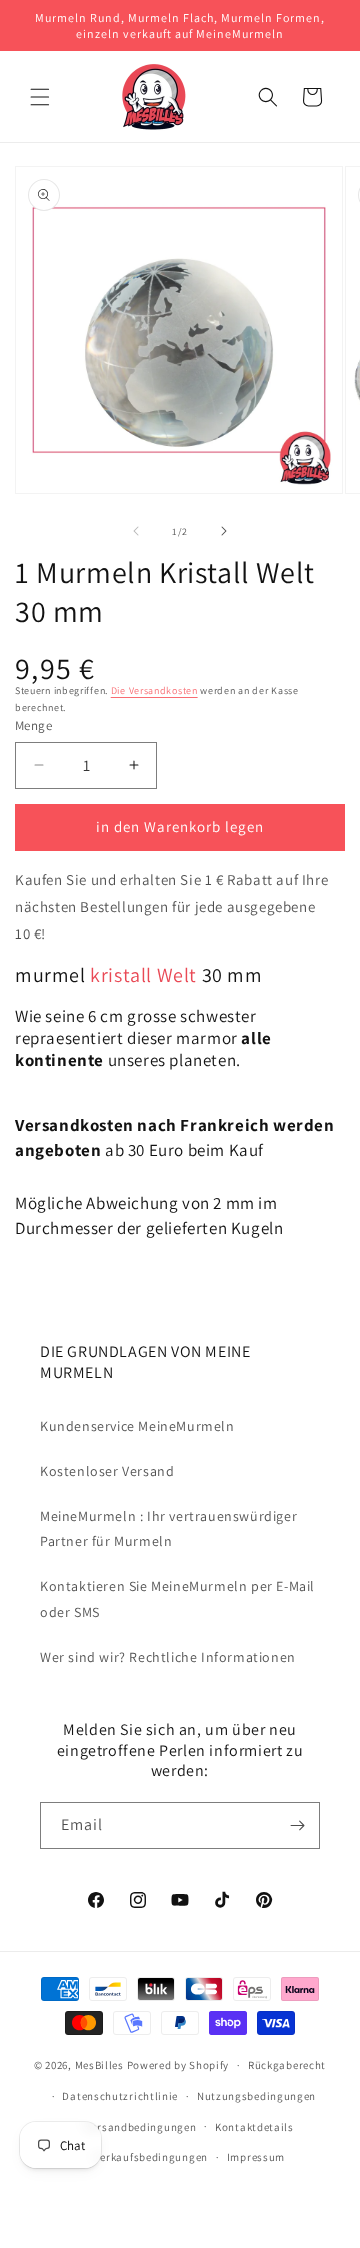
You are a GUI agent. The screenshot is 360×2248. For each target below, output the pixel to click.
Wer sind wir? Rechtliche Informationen (168, 1657)
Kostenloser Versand (107, 1471)
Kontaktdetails (254, 2127)
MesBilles (99, 2065)
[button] (40, 97)
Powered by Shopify (178, 2065)
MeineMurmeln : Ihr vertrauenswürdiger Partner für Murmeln (168, 1528)
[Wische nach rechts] (224, 531)
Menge (33, 725)
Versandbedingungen (141, 2127)
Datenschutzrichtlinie (120, 2096)
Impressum (256, 2157)
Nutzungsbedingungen (256, 2096)
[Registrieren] (297, 1825)
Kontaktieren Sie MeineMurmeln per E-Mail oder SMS (177, 1598)
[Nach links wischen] (136, 531)
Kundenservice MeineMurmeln (137, 1426)
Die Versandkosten (154, 690)
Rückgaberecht (287, 2065)
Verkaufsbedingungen (151, 2157)
